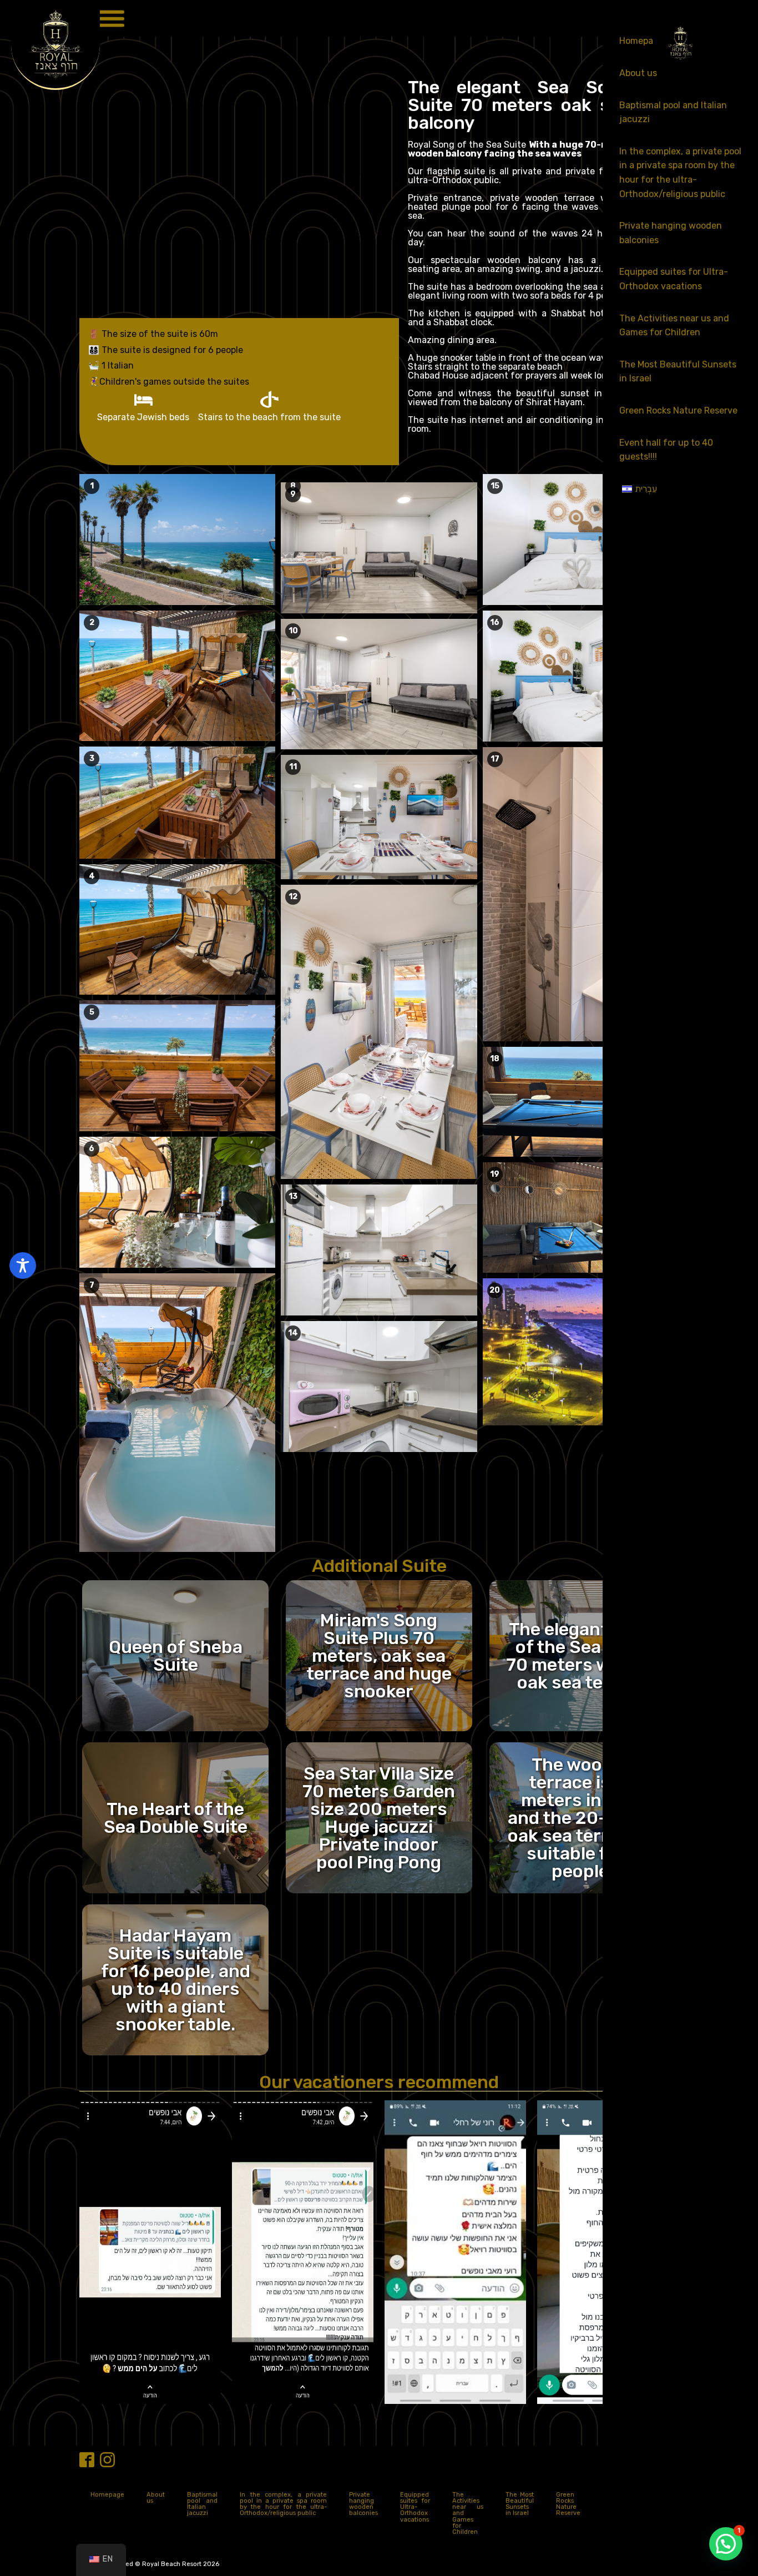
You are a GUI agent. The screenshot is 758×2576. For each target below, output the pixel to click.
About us (638, 73)
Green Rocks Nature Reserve (678, 410)
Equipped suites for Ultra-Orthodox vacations (674, 279)
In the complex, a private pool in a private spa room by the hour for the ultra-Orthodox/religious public (680, 173)
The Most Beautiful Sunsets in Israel (678, 372)
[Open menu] (111, 18)
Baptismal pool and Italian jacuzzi (673, 112)
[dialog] (680, 1288)
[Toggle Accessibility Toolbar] (23, 1266)
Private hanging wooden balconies (671, 233)
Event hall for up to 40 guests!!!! (666, 450)
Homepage (107, 2495)
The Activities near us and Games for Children (674, 326)
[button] (726, 2544)
